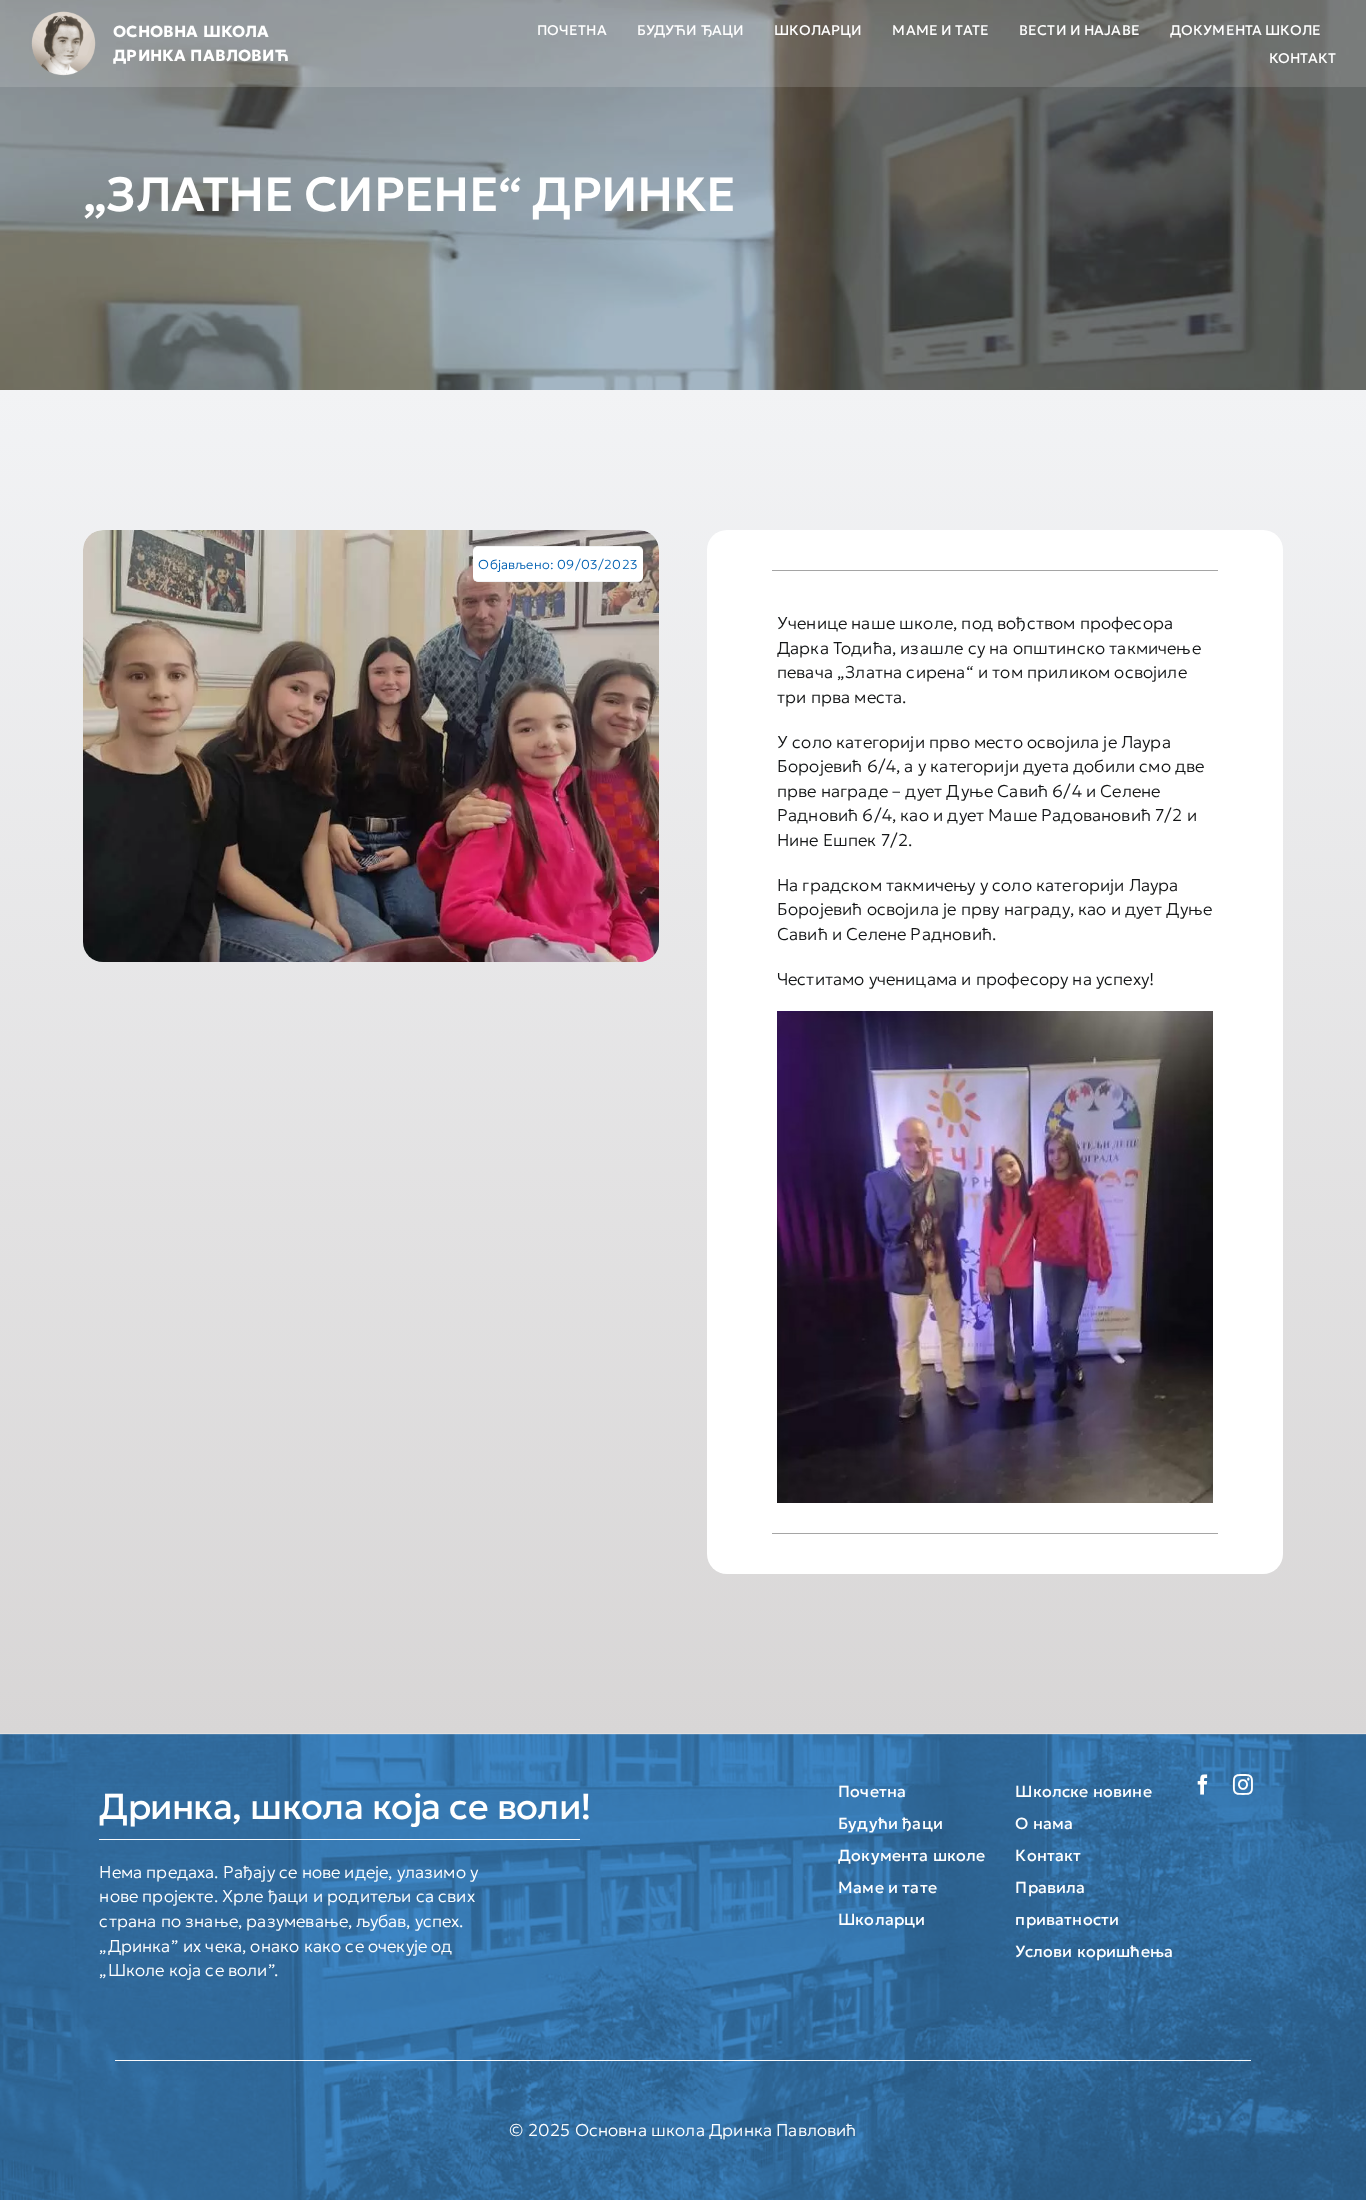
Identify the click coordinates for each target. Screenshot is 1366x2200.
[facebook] (1203, 1785)
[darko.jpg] (371, 746)
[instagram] (1243, 1785)
